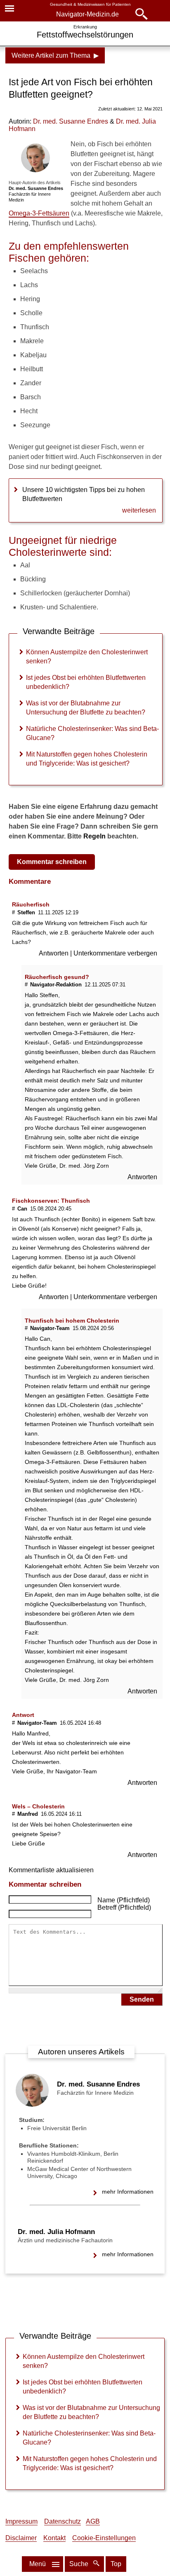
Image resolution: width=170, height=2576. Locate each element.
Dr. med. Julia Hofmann (56, 2232)
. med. (71, 121)
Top (116, 2564)
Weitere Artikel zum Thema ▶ (55, 55)
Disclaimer (21, 2538)
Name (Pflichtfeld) (124, 1900)
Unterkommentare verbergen (115, 953)
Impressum (21, 2521)
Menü (38, 2564)
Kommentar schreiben (52, 862)
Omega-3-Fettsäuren (39, 213)
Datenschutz (63, 2521)
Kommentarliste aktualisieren (51, 1870)
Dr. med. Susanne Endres (98, 2084)
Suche (80, 2564)
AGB (93, 2521)
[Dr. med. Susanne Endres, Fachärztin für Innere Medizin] (32, 2104)
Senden (142, 1999)
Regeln (94, 836)
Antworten (54, 953)
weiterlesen (139, 510)
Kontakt (54, 2538)
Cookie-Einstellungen (104, 2538)
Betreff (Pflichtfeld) (124, 1907)
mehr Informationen (128, 2192)
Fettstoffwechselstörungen (85, 35)
